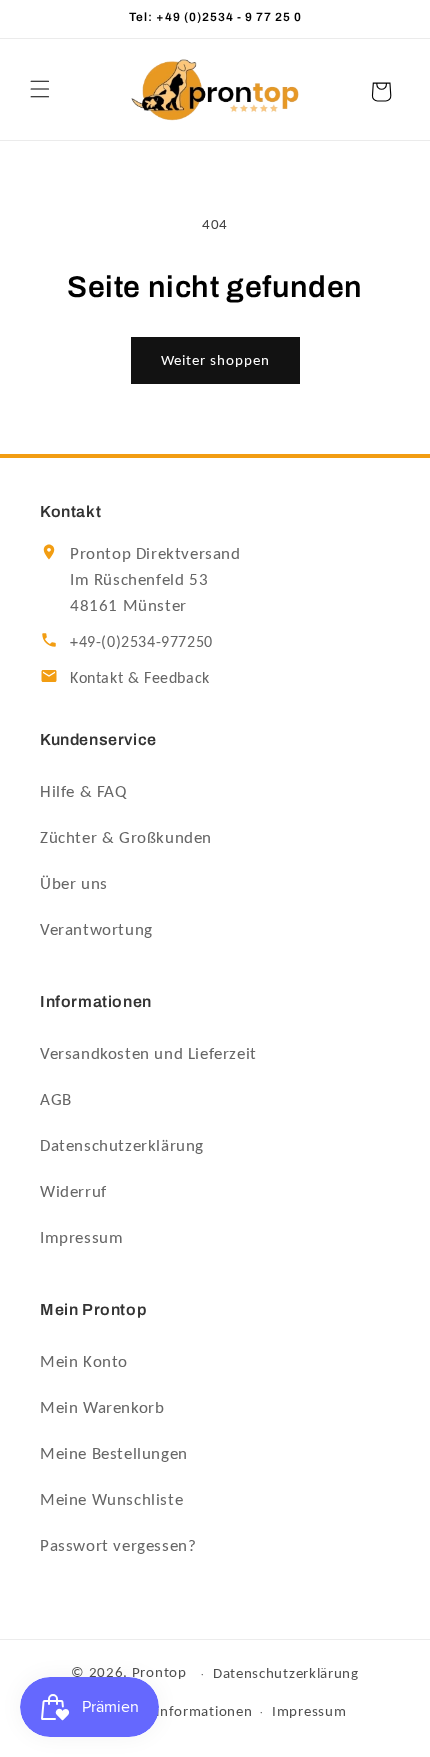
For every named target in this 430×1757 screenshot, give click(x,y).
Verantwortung (96, 929)
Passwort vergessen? (118, 1545)
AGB (56, 1099)
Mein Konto (84, 1361)
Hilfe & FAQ (83, 791)
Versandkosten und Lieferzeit (148, 1053)
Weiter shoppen (215, 360)
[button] (40, 89)
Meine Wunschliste (111, 1499)
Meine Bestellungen (114, 1453)
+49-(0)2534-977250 (141, 641)
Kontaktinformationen (177, 1711)
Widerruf (73, 1191)
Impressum (81, 1237)
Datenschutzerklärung (122, 1145)
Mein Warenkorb (102, 1407)
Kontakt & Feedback (140, 677)
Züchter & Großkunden (126, 837)
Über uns (74, 883)
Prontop (159, 1672)
